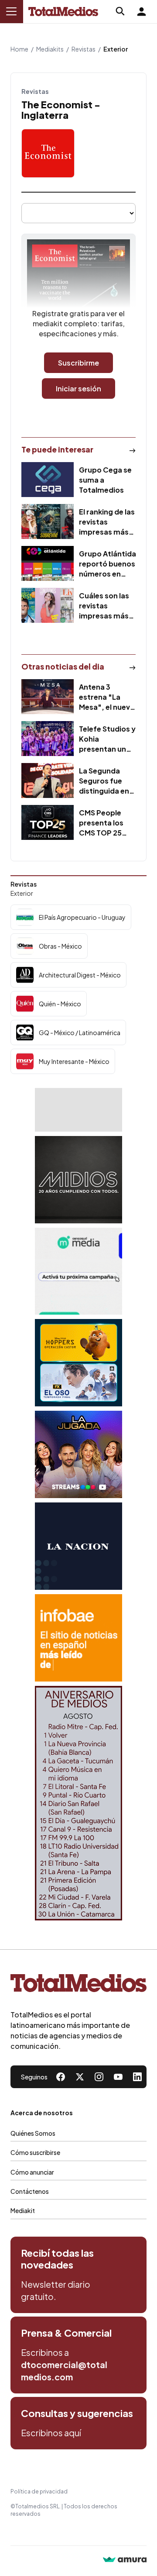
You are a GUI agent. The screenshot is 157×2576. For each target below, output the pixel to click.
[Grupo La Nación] (78, 1546)
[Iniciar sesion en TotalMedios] (141, 11)
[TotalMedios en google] (99, 2077)
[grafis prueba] (78, 1110)
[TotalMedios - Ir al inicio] (63, 12)
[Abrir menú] (11, 11)
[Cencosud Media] (78, 1271)
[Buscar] (120, 11)
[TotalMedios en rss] (137, 2077)
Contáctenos (30, 2191)
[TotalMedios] (78, 1985)
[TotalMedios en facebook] (61, 2077)
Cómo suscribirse (35, 2152)
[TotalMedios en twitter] (80, 2077)
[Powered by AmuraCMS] (125, 2560)
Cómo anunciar (32, 2172)
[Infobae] (78, 1638)
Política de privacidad (39, 2491)
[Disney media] (78, 1363)
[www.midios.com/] (78, 1180)
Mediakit (23, 2210)
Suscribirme (78, 363)
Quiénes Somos (33, 2133)
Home (19, 49)
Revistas (84, 49)
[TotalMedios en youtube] (118, 2077)
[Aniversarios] (78, 1803)
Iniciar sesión (78, 388)
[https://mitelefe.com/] (78, 1454)
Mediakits (50, 49)
